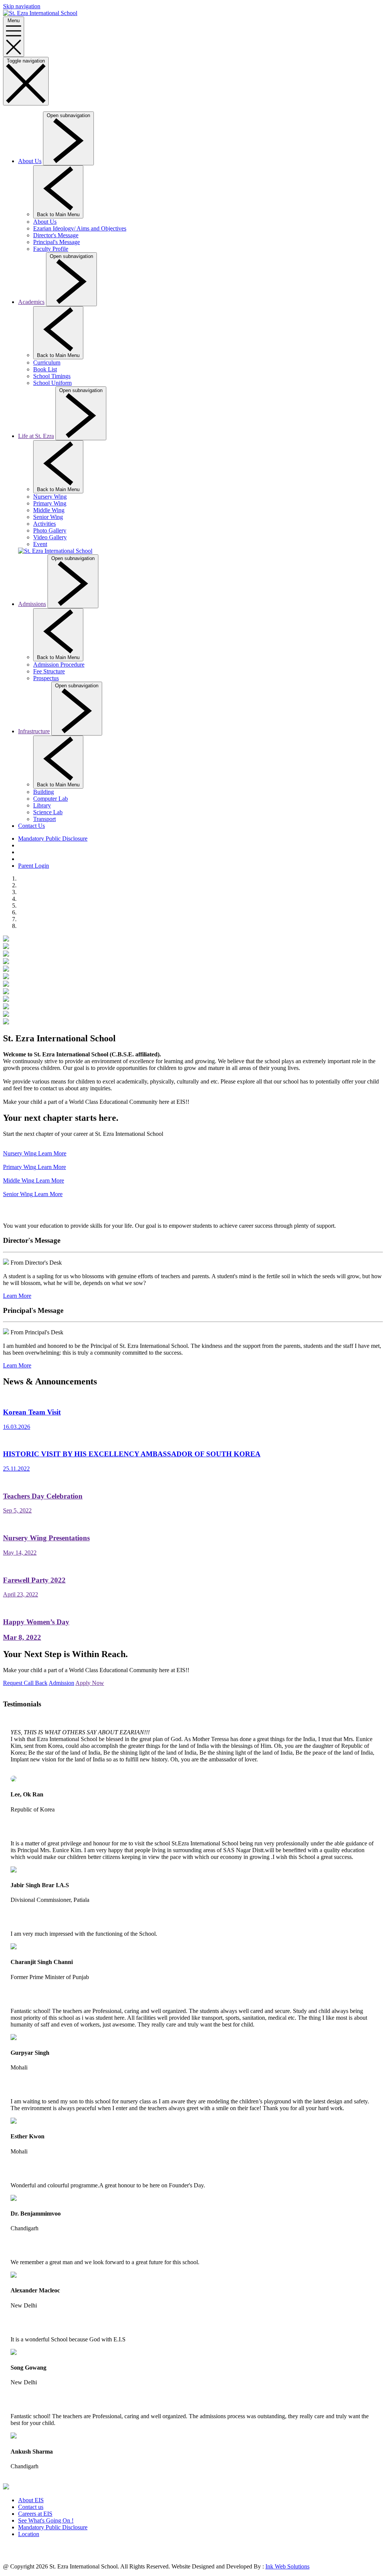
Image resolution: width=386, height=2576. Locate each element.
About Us (30, 161)
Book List (45, 369)
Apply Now (90, 1683)
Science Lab (48, 812)
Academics (31, 302)
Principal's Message (57, 242)
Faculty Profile (51, 249)
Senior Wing (48, 517)
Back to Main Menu (58, 214)
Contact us (31, 2507)
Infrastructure (34, 731)
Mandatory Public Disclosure (53, 839)
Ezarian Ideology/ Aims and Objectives (80, 228)
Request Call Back (25, 1683)
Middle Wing (49, 510)
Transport (44, 819)
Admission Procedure (59, 665)
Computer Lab (51, 799)
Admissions (32, 604)
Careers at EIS (35, 2514)
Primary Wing (50, 503)
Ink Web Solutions (287, 2566)
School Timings (52, 376)
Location (29, 2534)
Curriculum (47, 362)
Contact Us (31, 826)
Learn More (17, 1296)
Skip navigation (22, 6)
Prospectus (46, 678)
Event (40, 544)
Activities (44, 524)
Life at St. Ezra (36, 436)
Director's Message (56, 235)
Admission (61, 1683)
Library (42, 805)
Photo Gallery (50, 530)
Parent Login (34, 866)
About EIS (31, 2500)
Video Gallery (50, 537)
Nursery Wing (50, 497)
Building (44, 792)
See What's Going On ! (46, 2520)
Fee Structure (49, 671)
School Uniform (52, 383)
